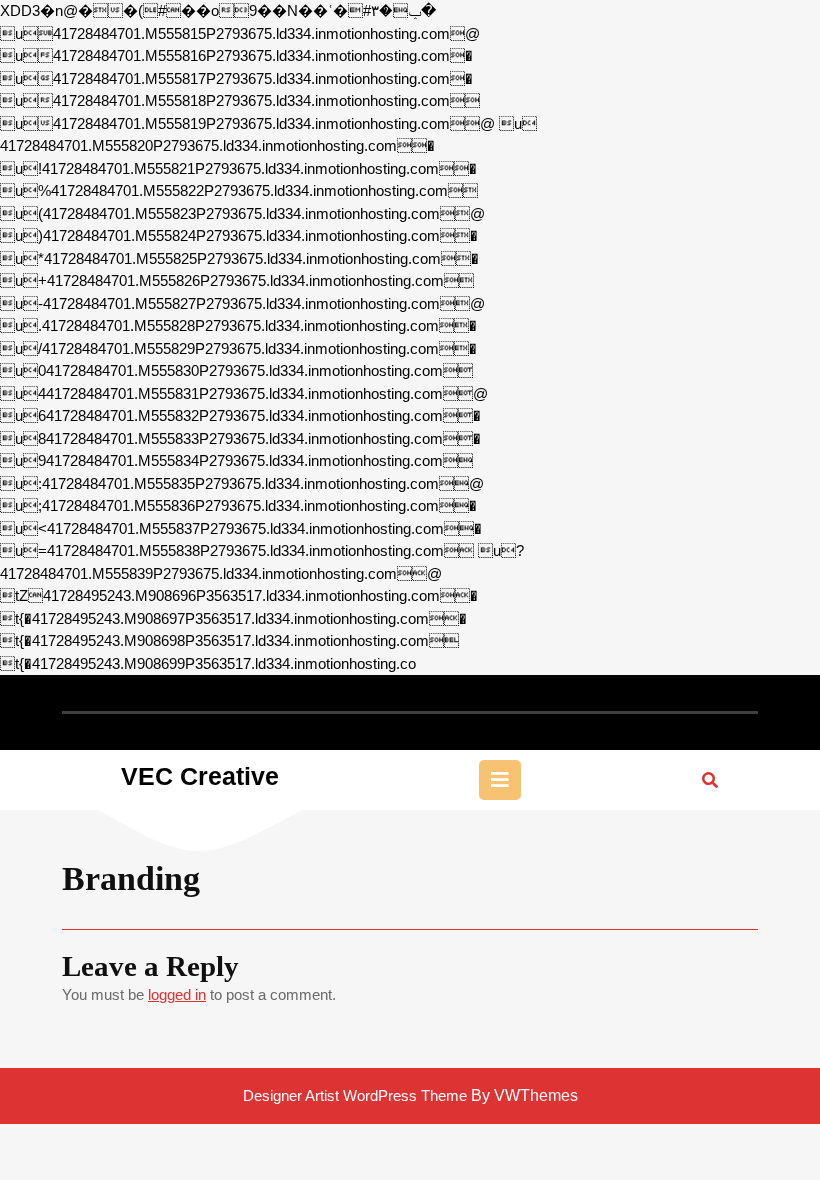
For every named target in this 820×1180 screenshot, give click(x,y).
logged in (177, 994)
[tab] (500, 780)
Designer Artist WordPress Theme (355, 1095)
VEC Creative (200, 776)
